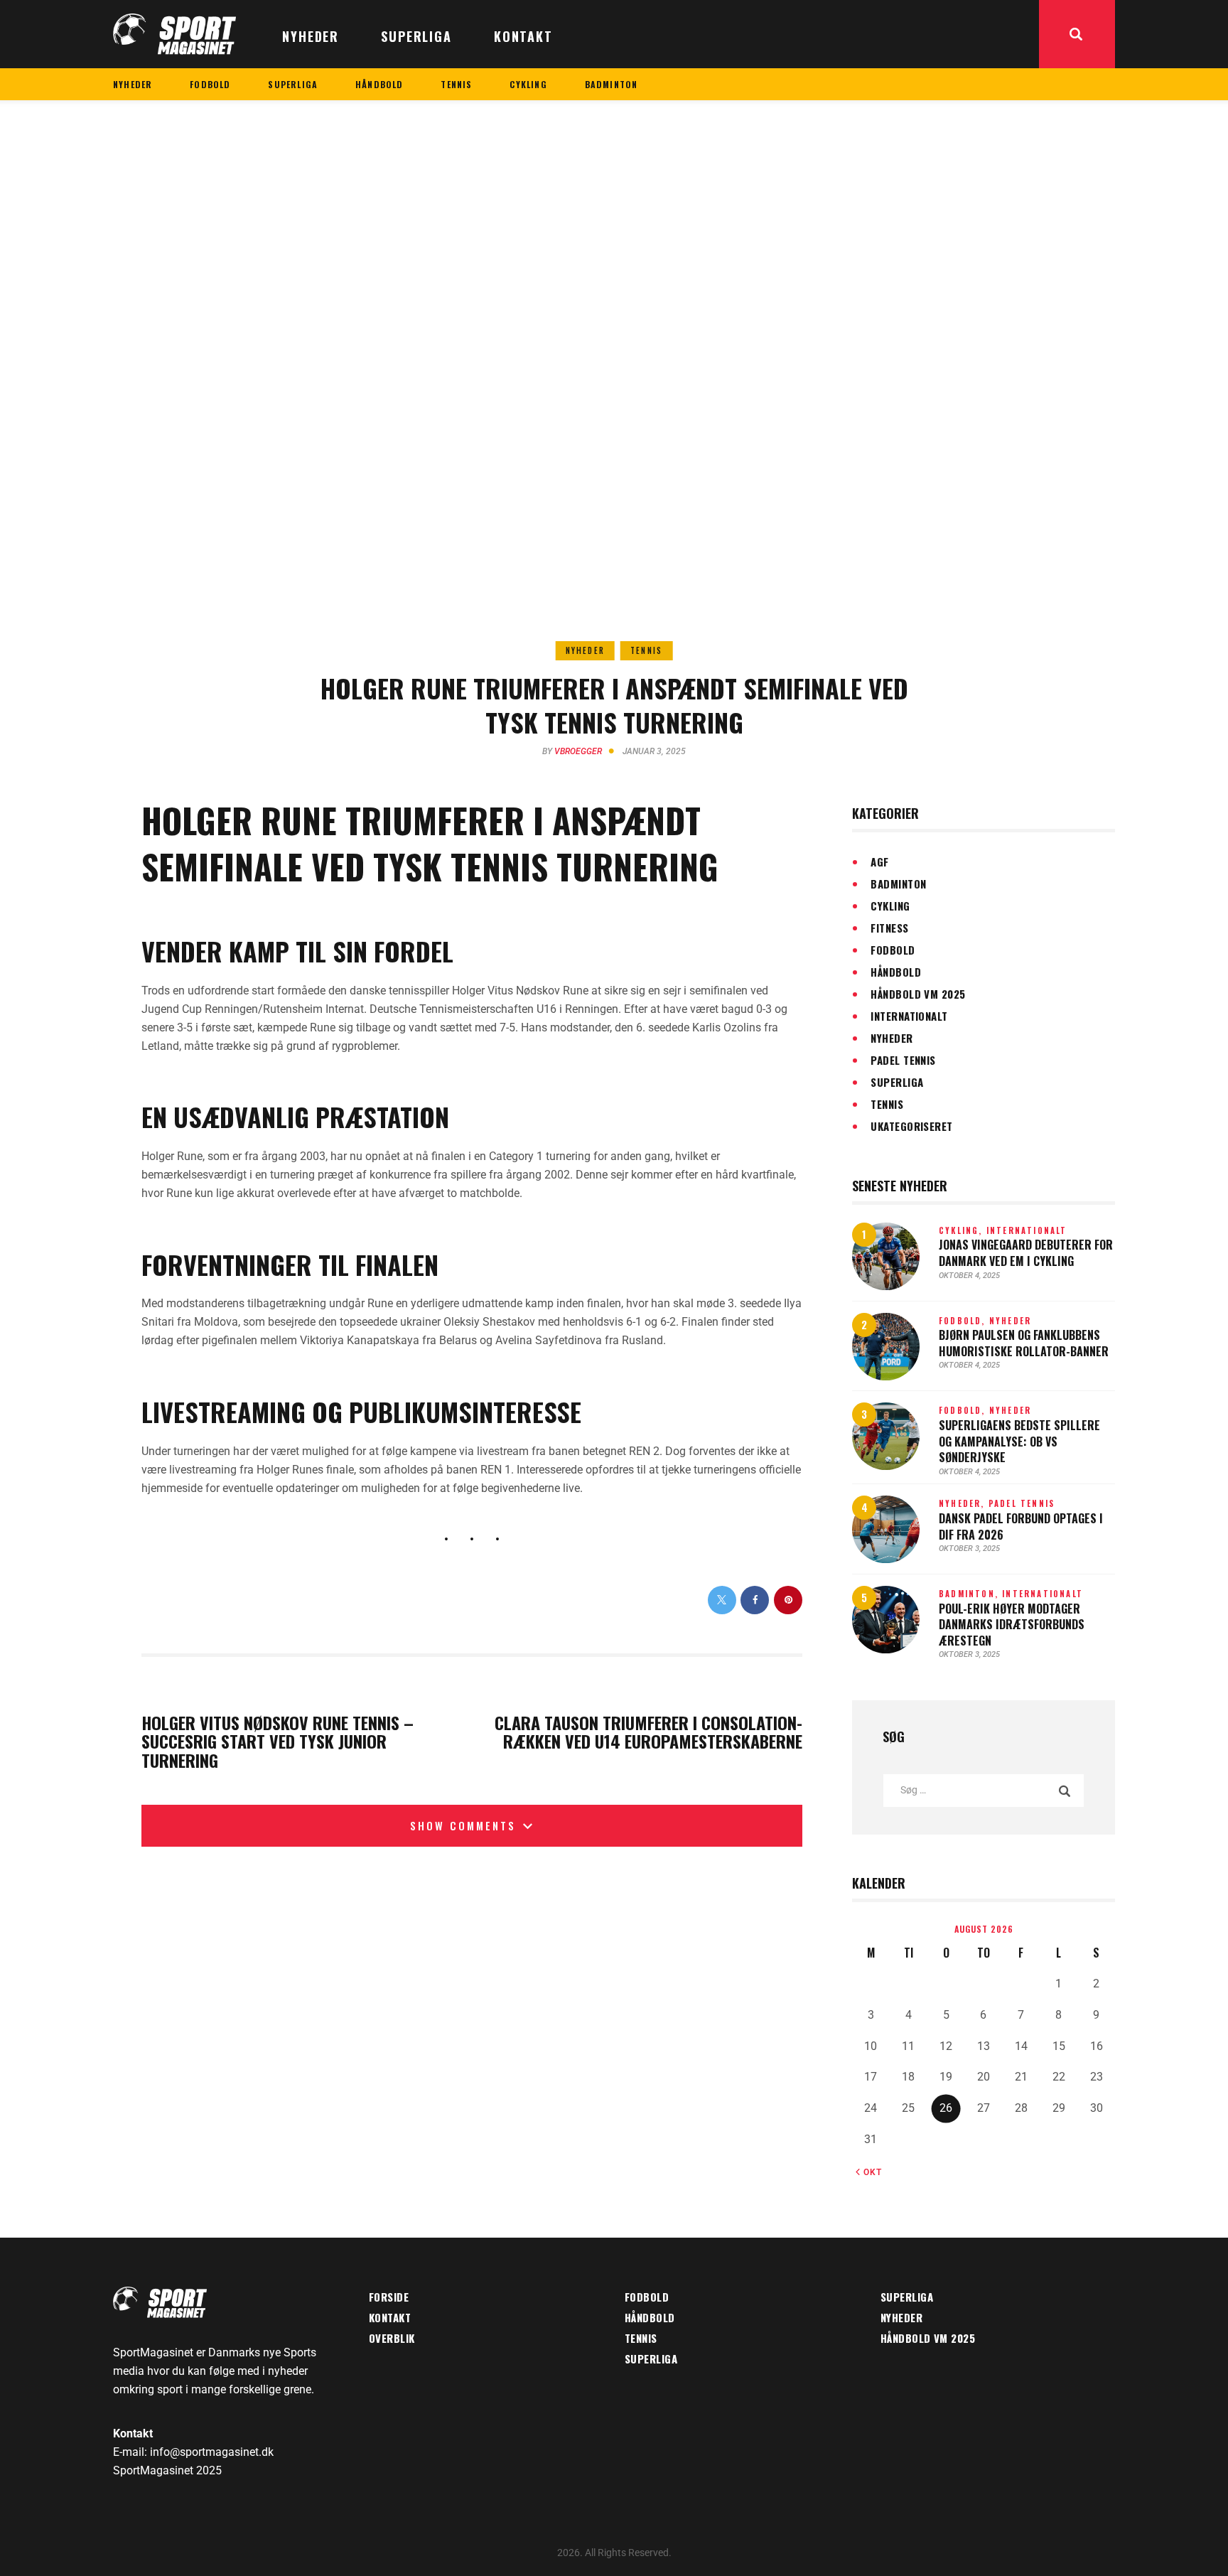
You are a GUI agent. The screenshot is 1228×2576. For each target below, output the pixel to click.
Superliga (897, 1082)
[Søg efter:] (984, 1789)
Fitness (889, 928)
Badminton (898, 884)
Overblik (392, 2338)
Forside (389, 2297)
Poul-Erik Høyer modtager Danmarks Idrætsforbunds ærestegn (1012, 1625)
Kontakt (390, 2317)
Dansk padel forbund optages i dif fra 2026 (1021, 1526)
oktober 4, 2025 (969, 1276)
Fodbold (893, 950)
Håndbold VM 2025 (918, 994)
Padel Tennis (903, 1060)
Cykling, (963, 1230)
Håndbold (896, 972)
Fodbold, (964, 1321)
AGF (879, 862)
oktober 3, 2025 (969, 1549)
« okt (869, 2172)
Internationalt (909, 1016)
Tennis (646, 650)
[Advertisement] (614, 207)
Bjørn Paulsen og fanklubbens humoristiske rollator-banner (1024, 1343)
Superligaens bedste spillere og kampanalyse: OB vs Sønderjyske (1019, 1442)
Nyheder (585, 650)
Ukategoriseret (911, 1126)
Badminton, (970, 1594)
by (572, 751)
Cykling (890, 906)
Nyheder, (964, 1503)
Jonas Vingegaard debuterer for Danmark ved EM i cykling (1026, 1253)
